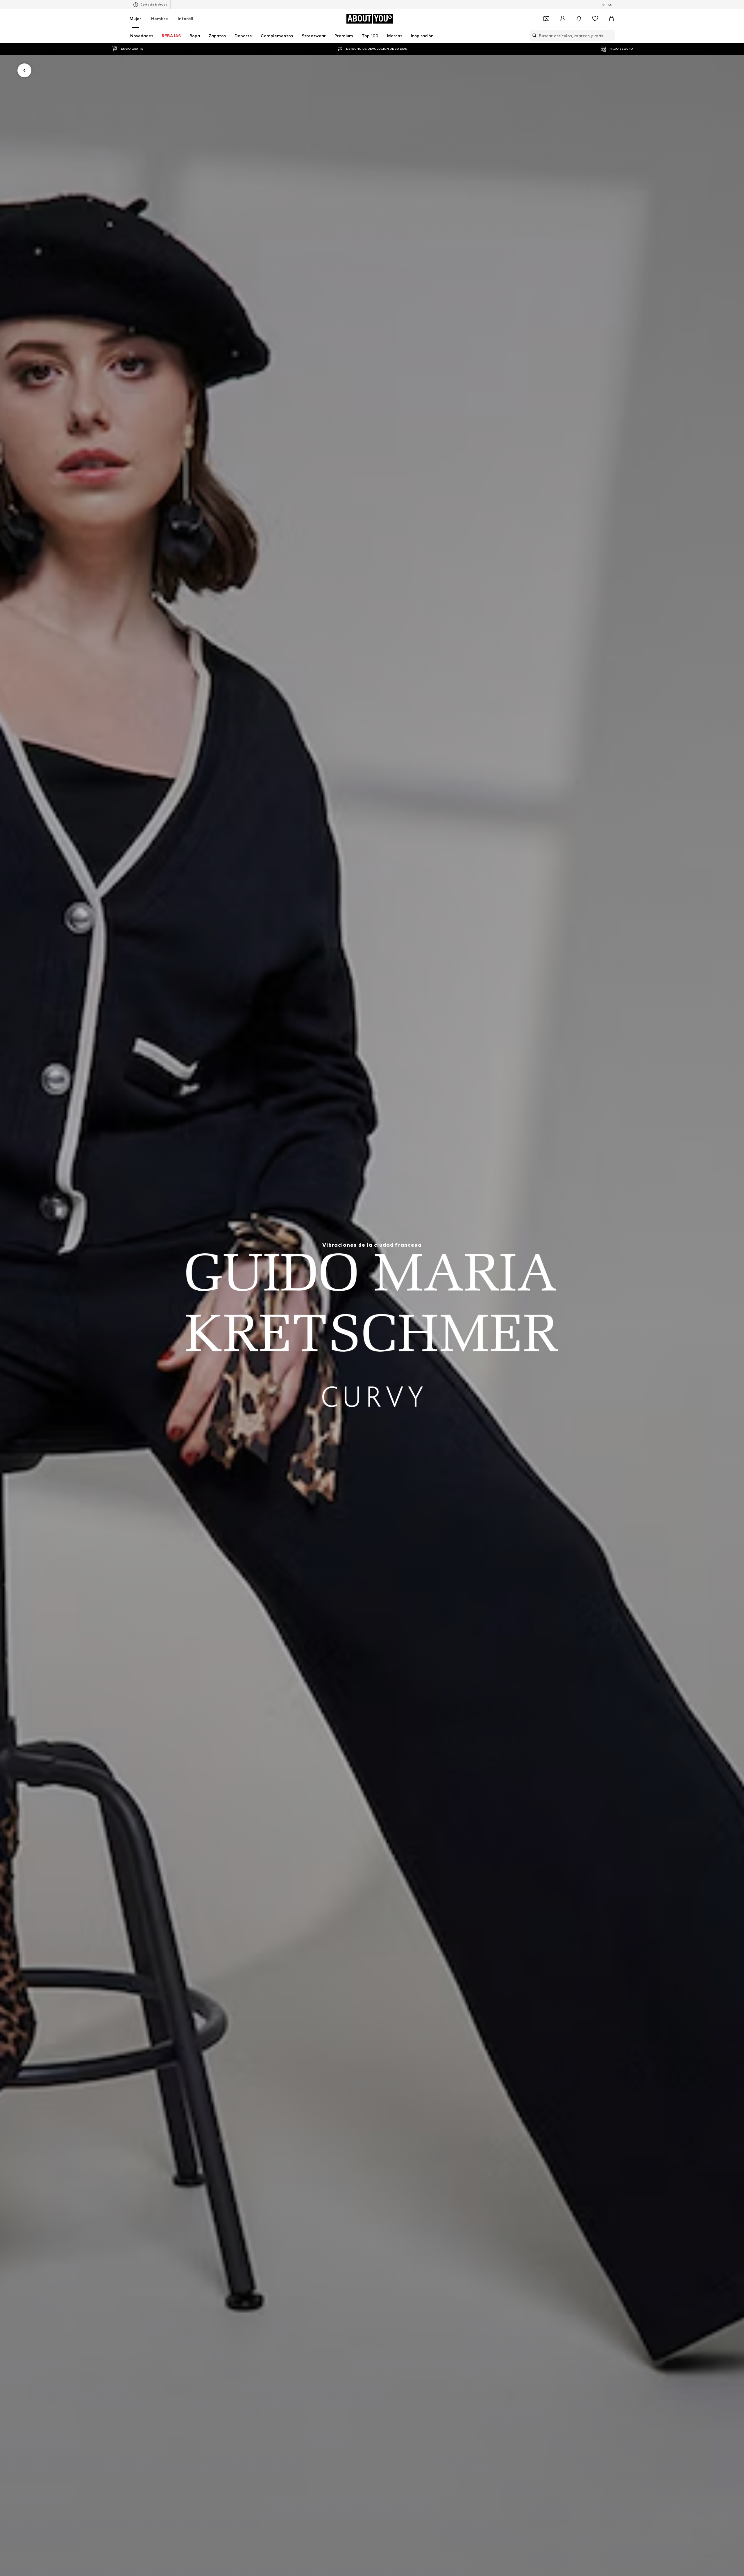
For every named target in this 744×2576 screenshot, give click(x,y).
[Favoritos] (595, 19)
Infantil (186, 18)
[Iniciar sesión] (563, 19)
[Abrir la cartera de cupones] (546, 19)
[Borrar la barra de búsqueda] (611, 35)
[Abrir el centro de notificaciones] (579, 19)
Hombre (160, 18)
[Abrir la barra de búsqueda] (533, 35)
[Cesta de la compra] (611, 19)
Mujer (135, 18)
